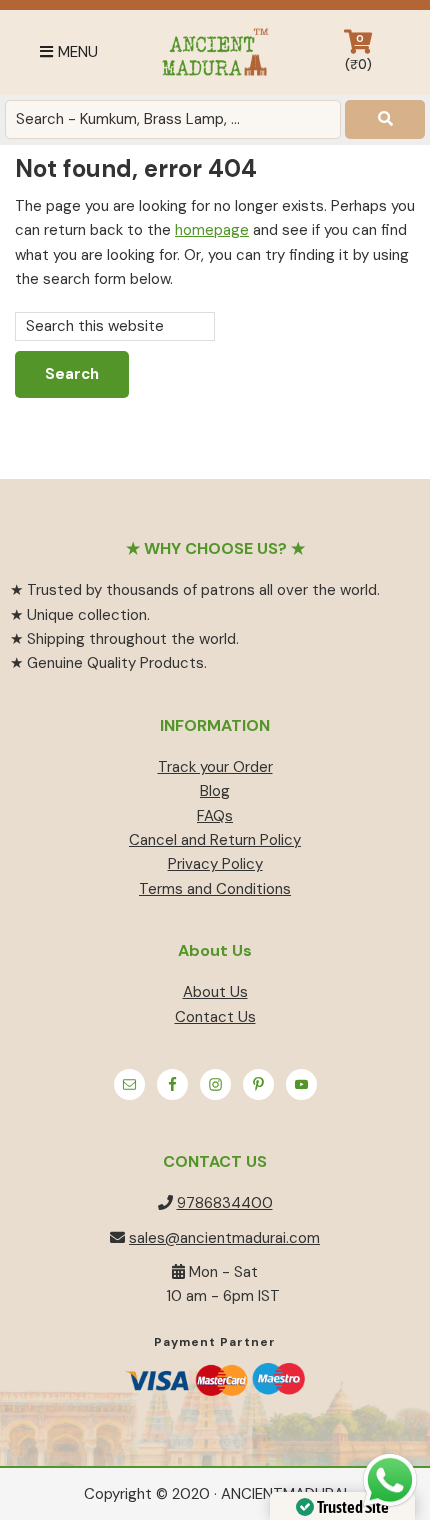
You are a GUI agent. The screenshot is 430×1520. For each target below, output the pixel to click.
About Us (215, 992)
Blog (215, 791)
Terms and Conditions (215, 889)
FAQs (215, 816)
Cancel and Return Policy (215, 840)
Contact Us (215, 1017)
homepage (212, 230)
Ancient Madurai (214, 52)
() (358, 52)
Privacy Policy (215, 864)
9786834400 (225, 1203)
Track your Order (215, 767)
